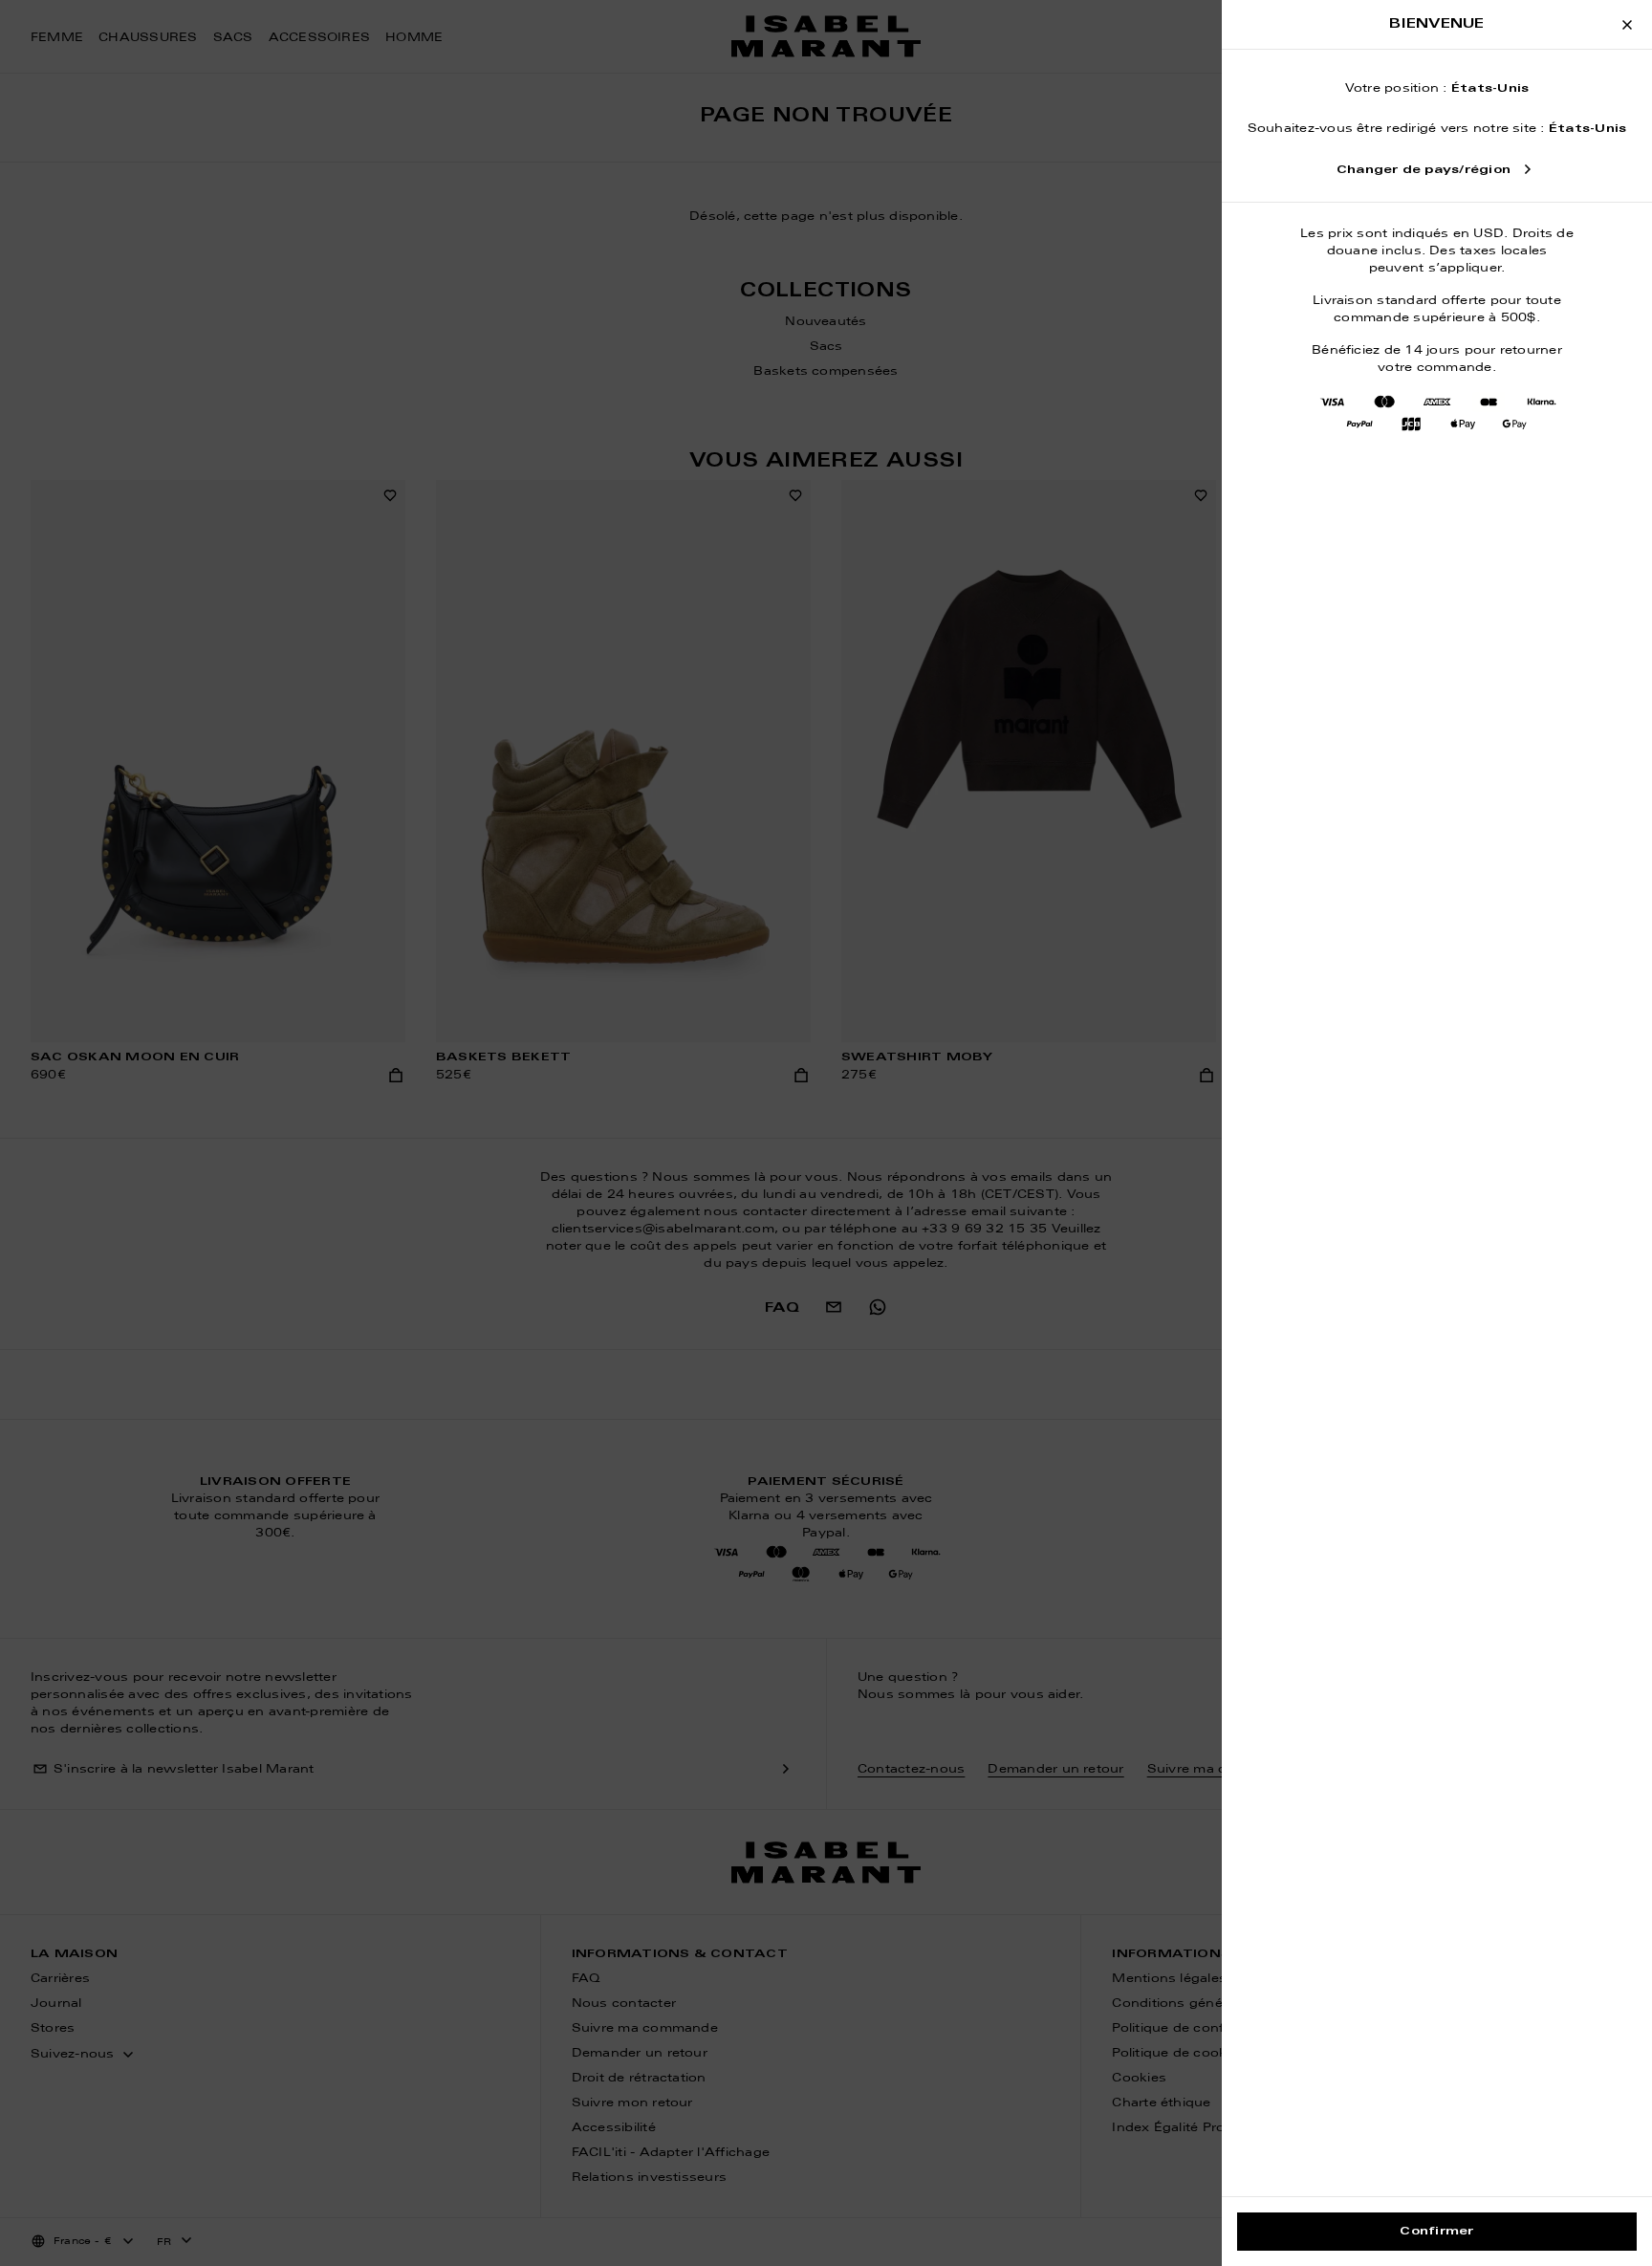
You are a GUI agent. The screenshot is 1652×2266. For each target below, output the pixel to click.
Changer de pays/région (1424, 170)
